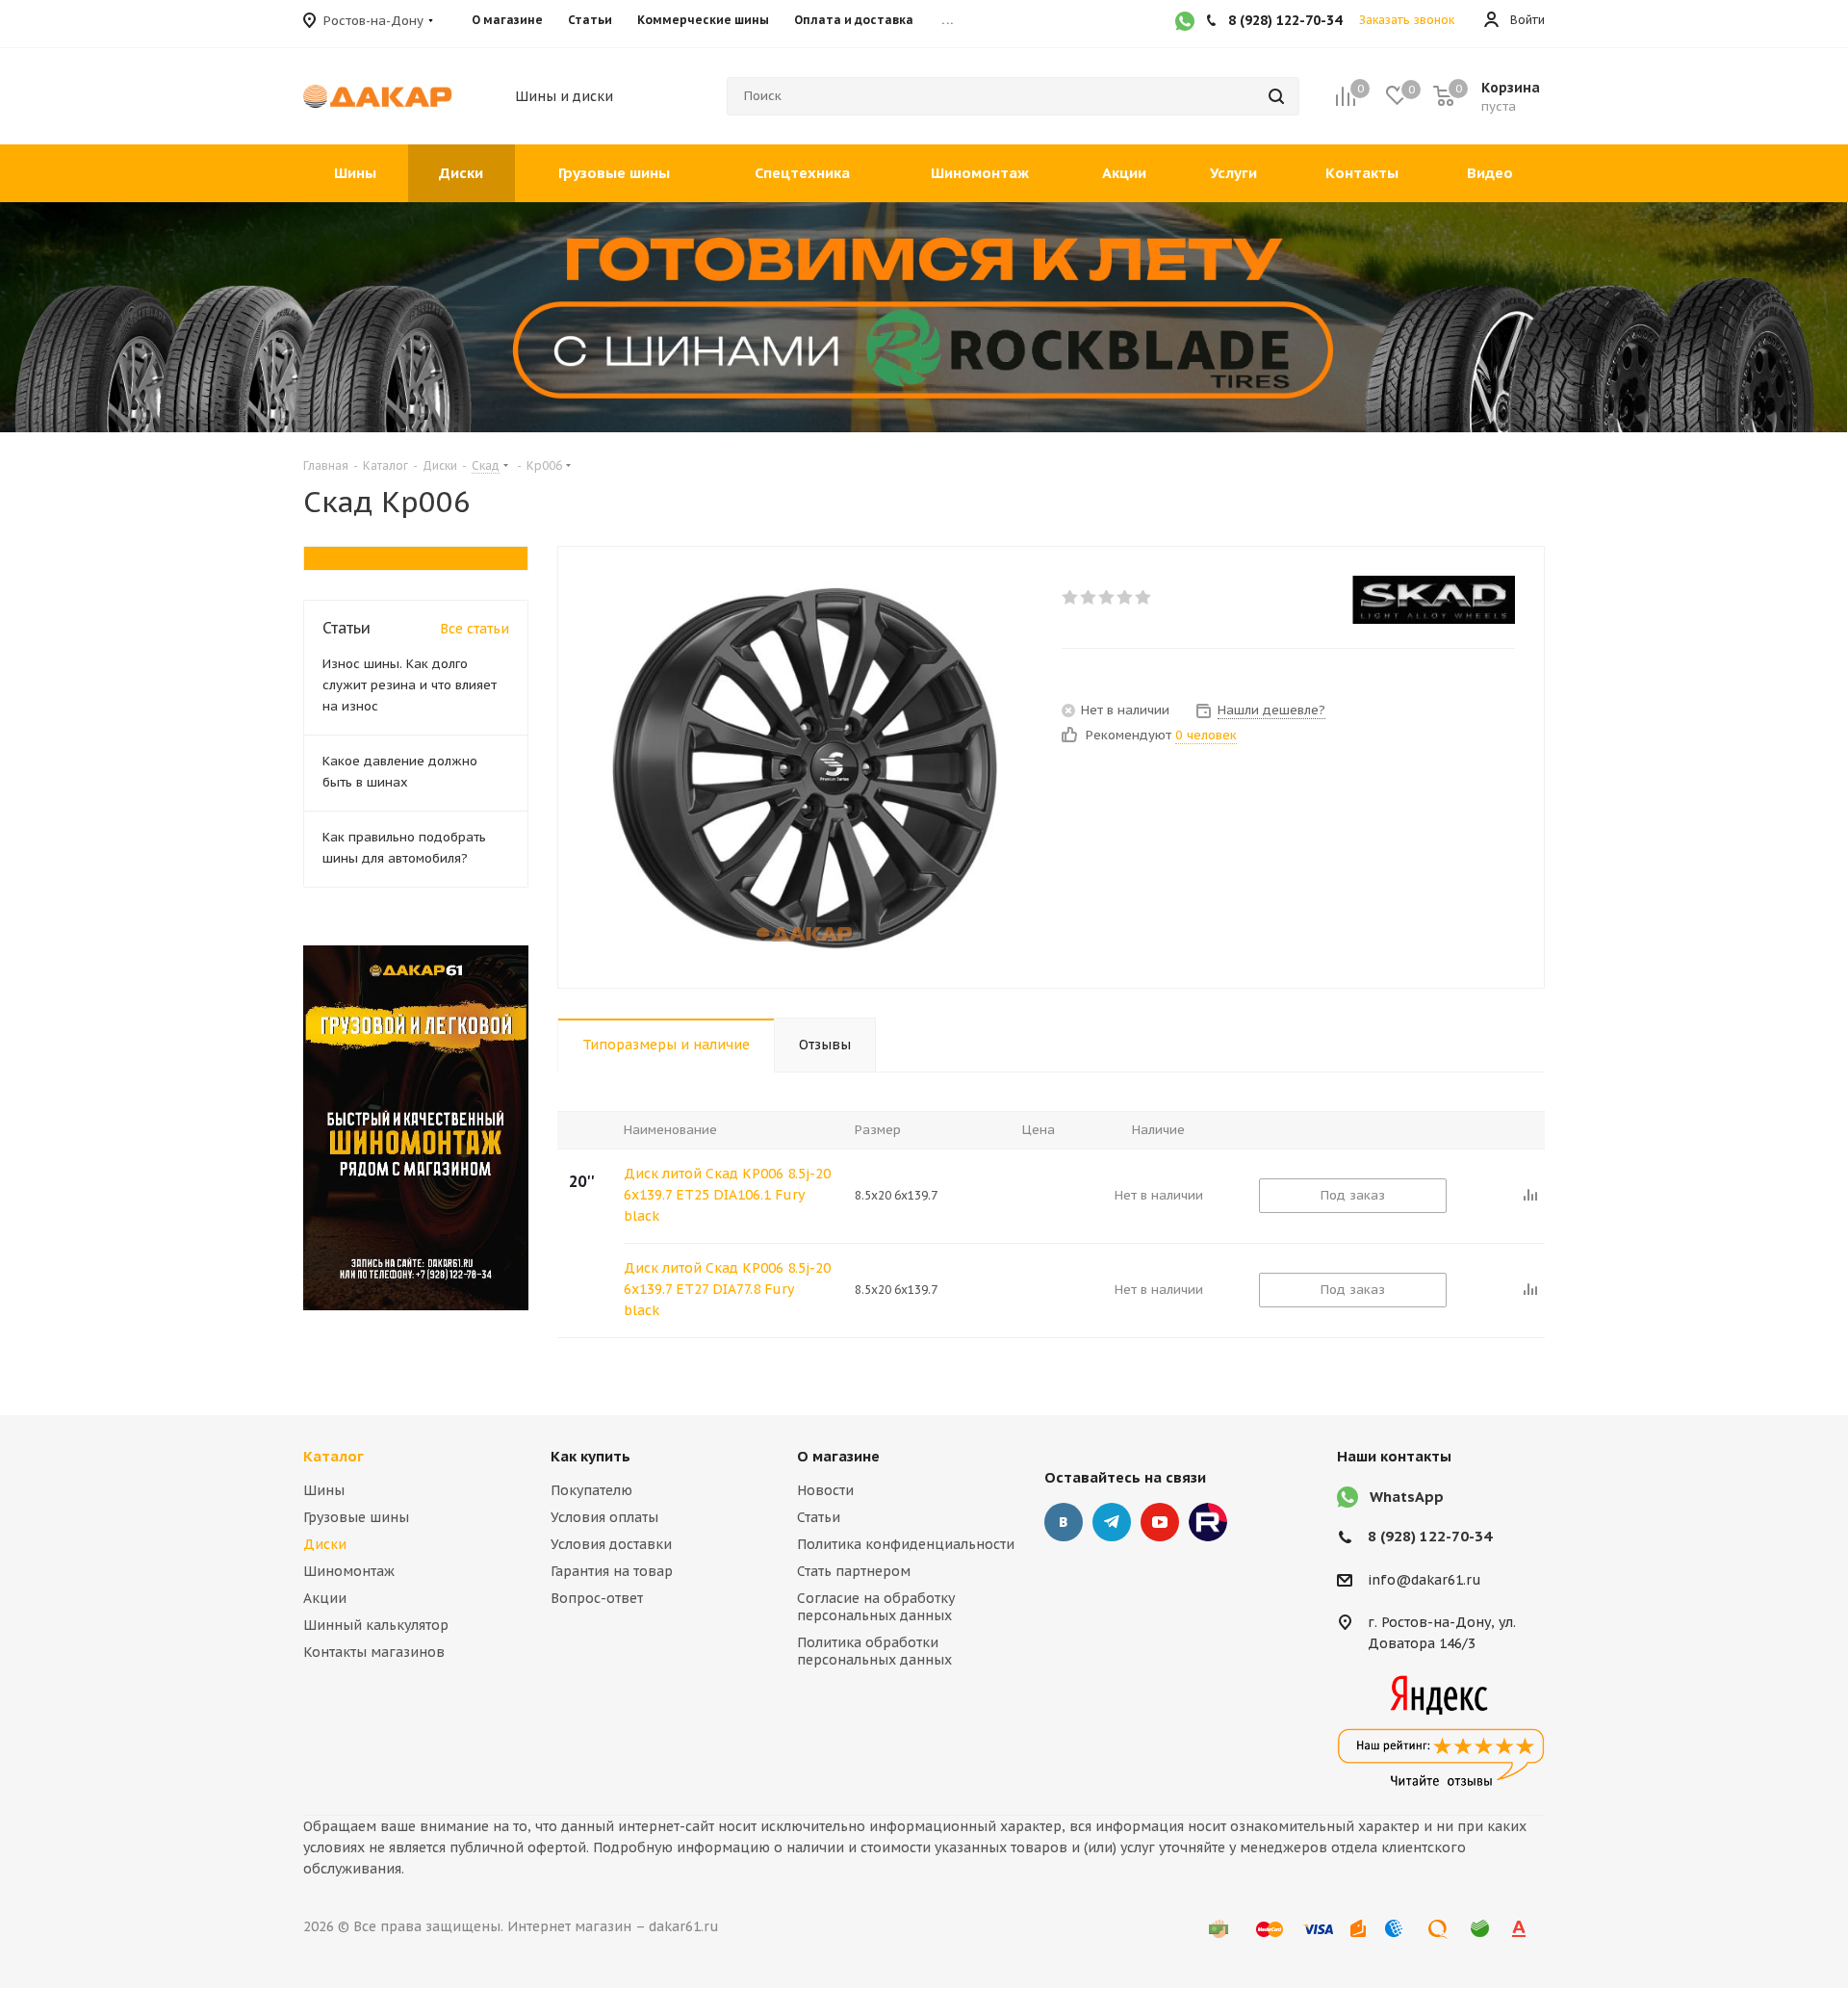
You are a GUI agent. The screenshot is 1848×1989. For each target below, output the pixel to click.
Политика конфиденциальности (906, 1544)
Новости (825, 1490)
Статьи (819, 1517)
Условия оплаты (604, 1517)
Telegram (1112, 1522)
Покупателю (591, 1490)
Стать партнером (854, 1571)
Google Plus (1208, 1522)
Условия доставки (611, 1544)
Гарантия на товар (612, 1571)
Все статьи (475, 629)
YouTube (1160, 1522)
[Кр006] (805, 767)
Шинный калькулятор (376, 1625)
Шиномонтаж (349, 1571)
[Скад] (1434, 600)
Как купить (590, 1456)
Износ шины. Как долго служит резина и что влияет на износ (410, 685)
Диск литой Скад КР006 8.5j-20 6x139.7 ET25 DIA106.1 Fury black (727, 1195)
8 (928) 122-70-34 (1430, 1536)
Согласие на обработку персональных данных (876, 1607)
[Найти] (1276, 96)
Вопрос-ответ (597, 1598)
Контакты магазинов (374, 1652)
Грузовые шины (356, 1517)
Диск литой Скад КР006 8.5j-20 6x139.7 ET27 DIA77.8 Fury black (727, 1289)
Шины (324, 1490)
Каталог (334, 1456)
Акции (325, 1598)
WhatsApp (1407, 1497)
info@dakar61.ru (1424, 1580)
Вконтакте (1064, 1522)
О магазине (838, 1456)
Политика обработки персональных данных (874, 1651)
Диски (325, 1544)
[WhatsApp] (1185, 23)
